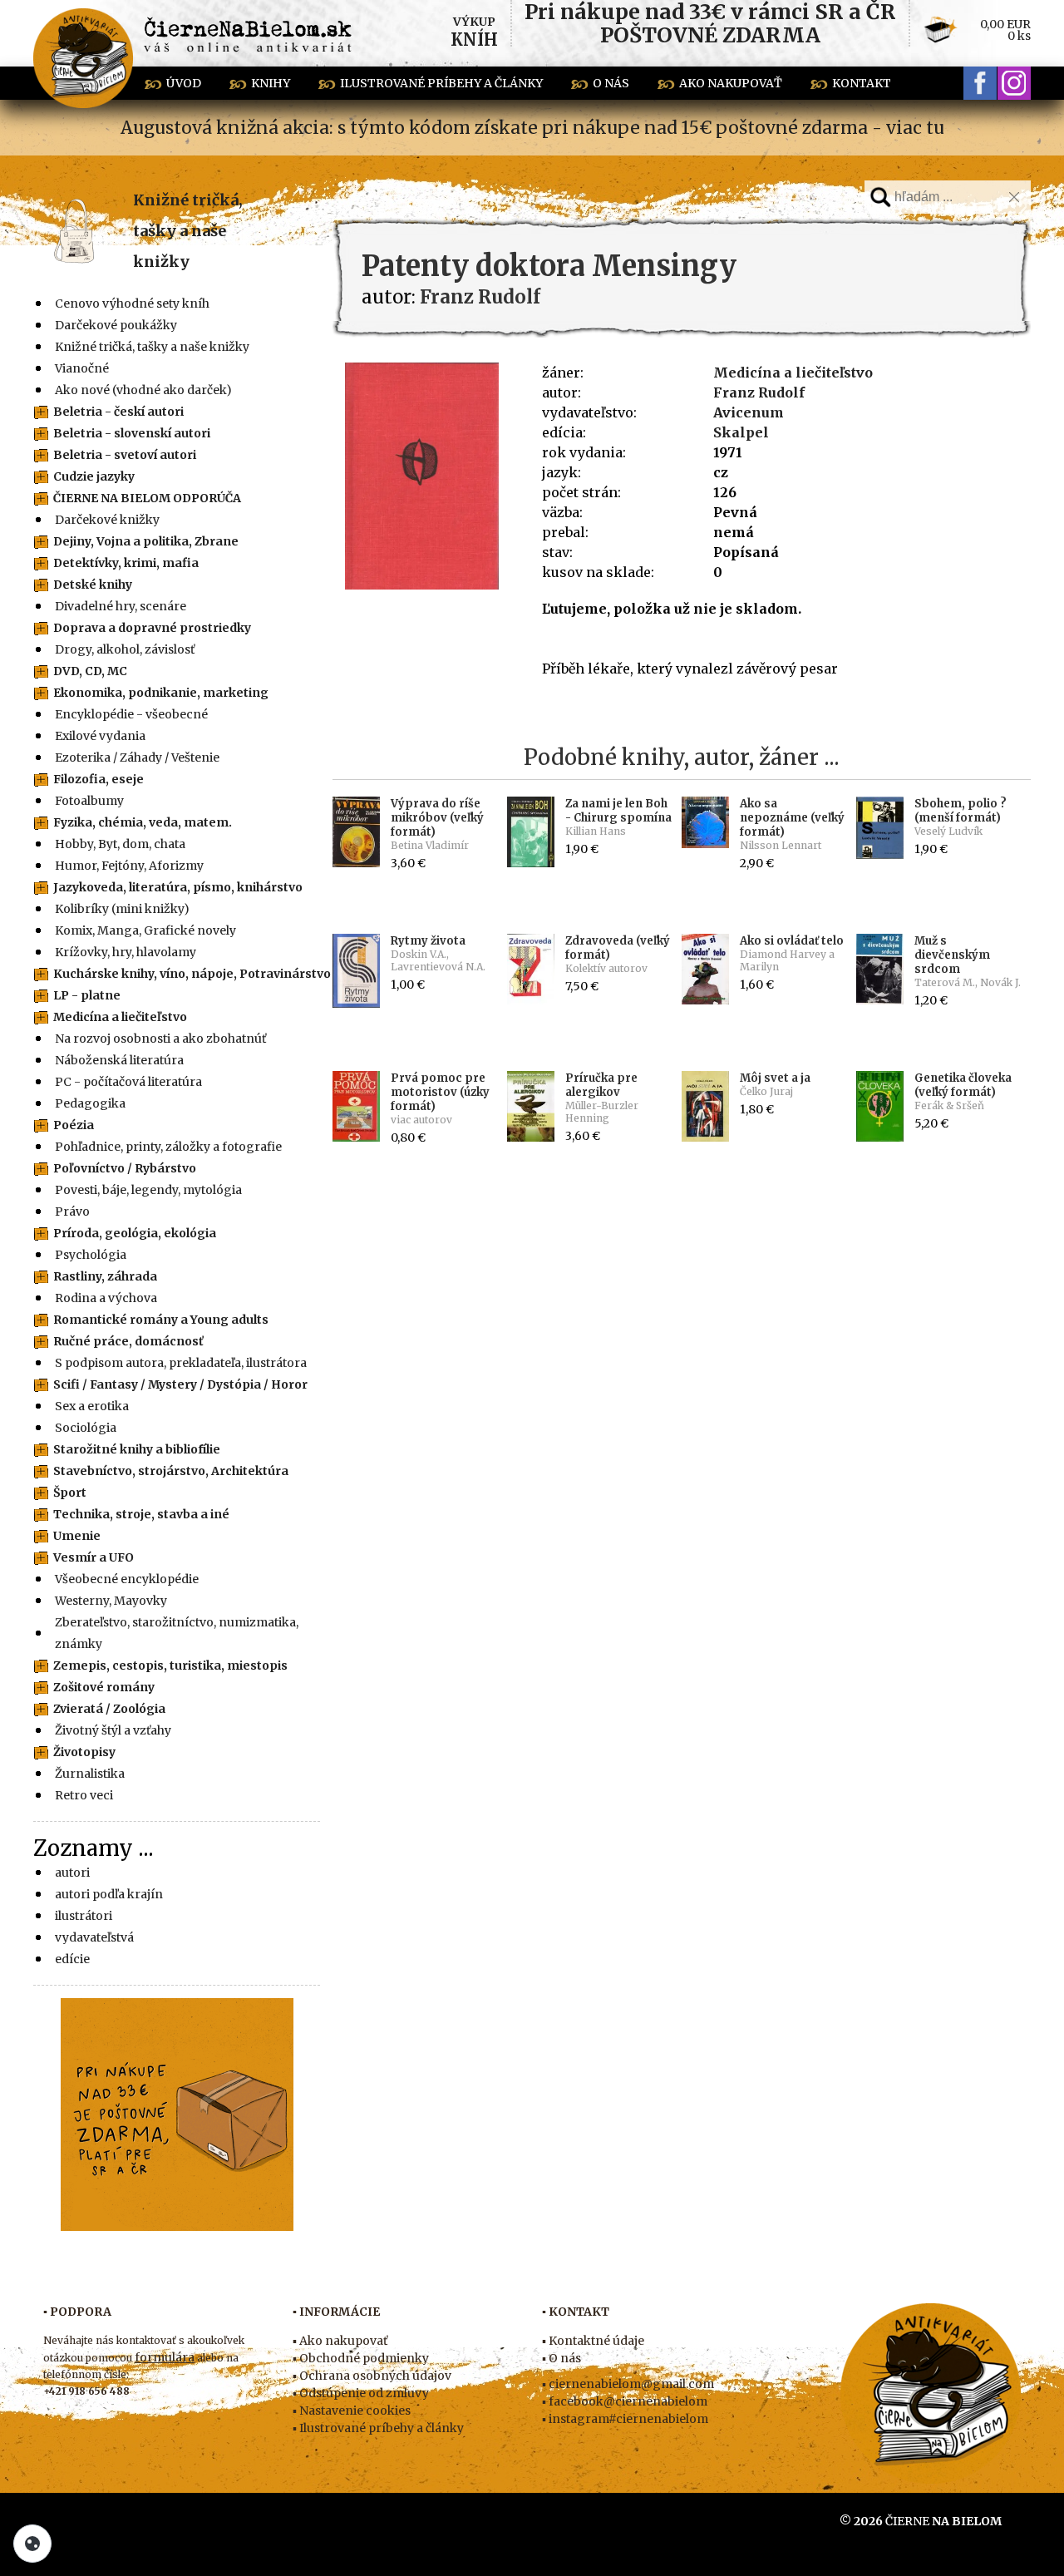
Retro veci (84, 1795)
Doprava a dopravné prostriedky (152, 628)
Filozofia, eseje (99, 779)
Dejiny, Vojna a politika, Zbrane (146, 541)
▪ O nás (562, 2358)
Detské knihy (93, 585)
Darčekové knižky (107, 520)
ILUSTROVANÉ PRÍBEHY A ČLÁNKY (441, 83)
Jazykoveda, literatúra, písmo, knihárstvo (178, 887)
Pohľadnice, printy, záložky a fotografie (168, 1147)
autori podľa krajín (109, 1894)
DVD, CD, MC (90, 671)
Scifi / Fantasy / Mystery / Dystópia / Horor (180, 1384)
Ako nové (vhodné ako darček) (143, 390)
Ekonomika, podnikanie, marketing (161, 693)
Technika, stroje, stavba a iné (141, 1514)
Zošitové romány (104, 1687)
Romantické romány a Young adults (161, 1320)
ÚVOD (184, 83)
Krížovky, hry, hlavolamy (126, 952)
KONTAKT (862, 83)
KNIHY (271, 83)
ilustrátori (84, 1916)
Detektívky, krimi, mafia (126, 563)
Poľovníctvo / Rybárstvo (125, 1168)
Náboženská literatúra (119, 1060)
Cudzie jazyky (94, 476)
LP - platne (87, 995)
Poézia (74, 1125)
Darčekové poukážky (116, 325)
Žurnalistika (90, 1774)
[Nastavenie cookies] (32, 2544)
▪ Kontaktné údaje (593, 2341)
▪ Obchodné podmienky (361, 2358)
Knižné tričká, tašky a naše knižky (188, 231)
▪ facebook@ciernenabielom (625, 2401)
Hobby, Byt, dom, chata (120, 844)
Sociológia (86, 1428)
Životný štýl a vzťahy (113, 1730)
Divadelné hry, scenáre (121, 606)
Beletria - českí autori (118, 412)
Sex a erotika (92, 1406)
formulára (165, 2357)
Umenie (77, 1536)
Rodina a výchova (106, 1298)
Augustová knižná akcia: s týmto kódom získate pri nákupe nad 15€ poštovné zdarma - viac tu (532, 128)
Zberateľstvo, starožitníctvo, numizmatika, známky (177, 1633)
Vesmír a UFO (94, 1557)
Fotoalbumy (89, 801)
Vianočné (82, 368)
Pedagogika (90, 1103)
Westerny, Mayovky (111, 1601)
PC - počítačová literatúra (128, 1082)
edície (72, 1959)
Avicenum (749, 412)
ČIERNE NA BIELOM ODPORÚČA (147, 498)
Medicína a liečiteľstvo (120, 1017)
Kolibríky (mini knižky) (122, 909)
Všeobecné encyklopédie (127, 1579)
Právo (72, 1212)
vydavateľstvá (94, 1937)
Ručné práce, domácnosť (128, 1341)
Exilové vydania (100, 736)
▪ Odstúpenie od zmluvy (361, 2393)
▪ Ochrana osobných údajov (372, 2376)
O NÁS (611, 83)
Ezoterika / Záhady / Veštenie (137, 758)
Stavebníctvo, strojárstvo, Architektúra (171, 1471)
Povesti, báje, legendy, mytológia (148, 1190)
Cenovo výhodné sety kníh (132, 303)
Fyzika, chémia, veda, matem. (143, 822)
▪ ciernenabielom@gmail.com (628, 2384)
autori (72, 1873)
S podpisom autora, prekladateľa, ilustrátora (181, 1363)
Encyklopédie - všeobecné (131, 714)
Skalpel (741, 432)
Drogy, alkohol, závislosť (125, 649)
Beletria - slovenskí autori (132, 433)
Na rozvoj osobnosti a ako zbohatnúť (160, 1039)
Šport (70, 1493)
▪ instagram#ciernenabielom (625, 2419)
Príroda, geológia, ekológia (135, 1233)
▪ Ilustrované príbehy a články (378, 2428)
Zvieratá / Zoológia (109, 1709)
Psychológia (91, 1255)
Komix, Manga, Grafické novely (145, 930)
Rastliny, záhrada (105, 1276)
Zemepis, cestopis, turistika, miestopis (170, 1666)
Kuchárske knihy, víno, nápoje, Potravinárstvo (192, 974)
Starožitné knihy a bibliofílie (137, 1449)
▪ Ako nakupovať (340, 2341)
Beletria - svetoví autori (125, 455)
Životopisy (84, 1752)
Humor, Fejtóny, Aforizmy (129, 866)
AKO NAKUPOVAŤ (731, 83)
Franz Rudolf (759, 392)
